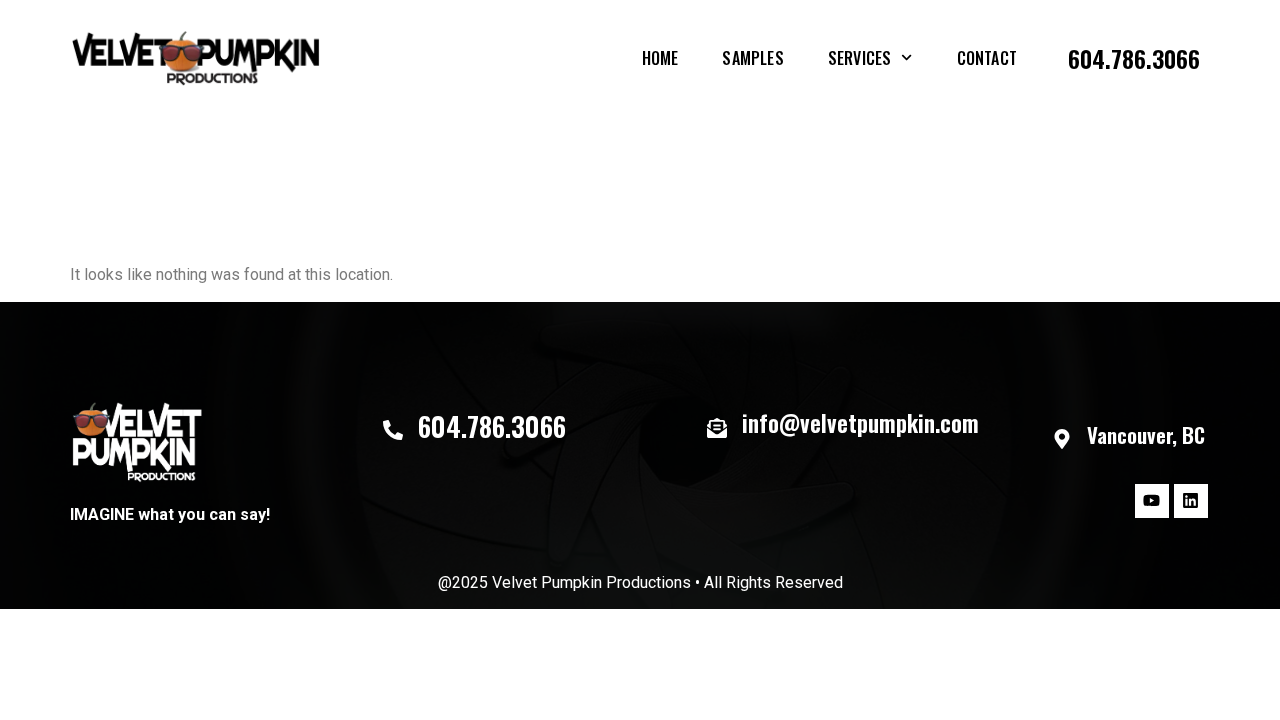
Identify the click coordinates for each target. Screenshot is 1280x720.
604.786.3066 (1134, 58)
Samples (752, 58)
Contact (987, 58)
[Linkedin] (1191, 501)
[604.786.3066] (393, 430)
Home (660, 58)
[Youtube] (1152, 501)
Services (860, 58)
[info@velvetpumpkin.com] (717, 428)
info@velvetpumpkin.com (860, 423)
